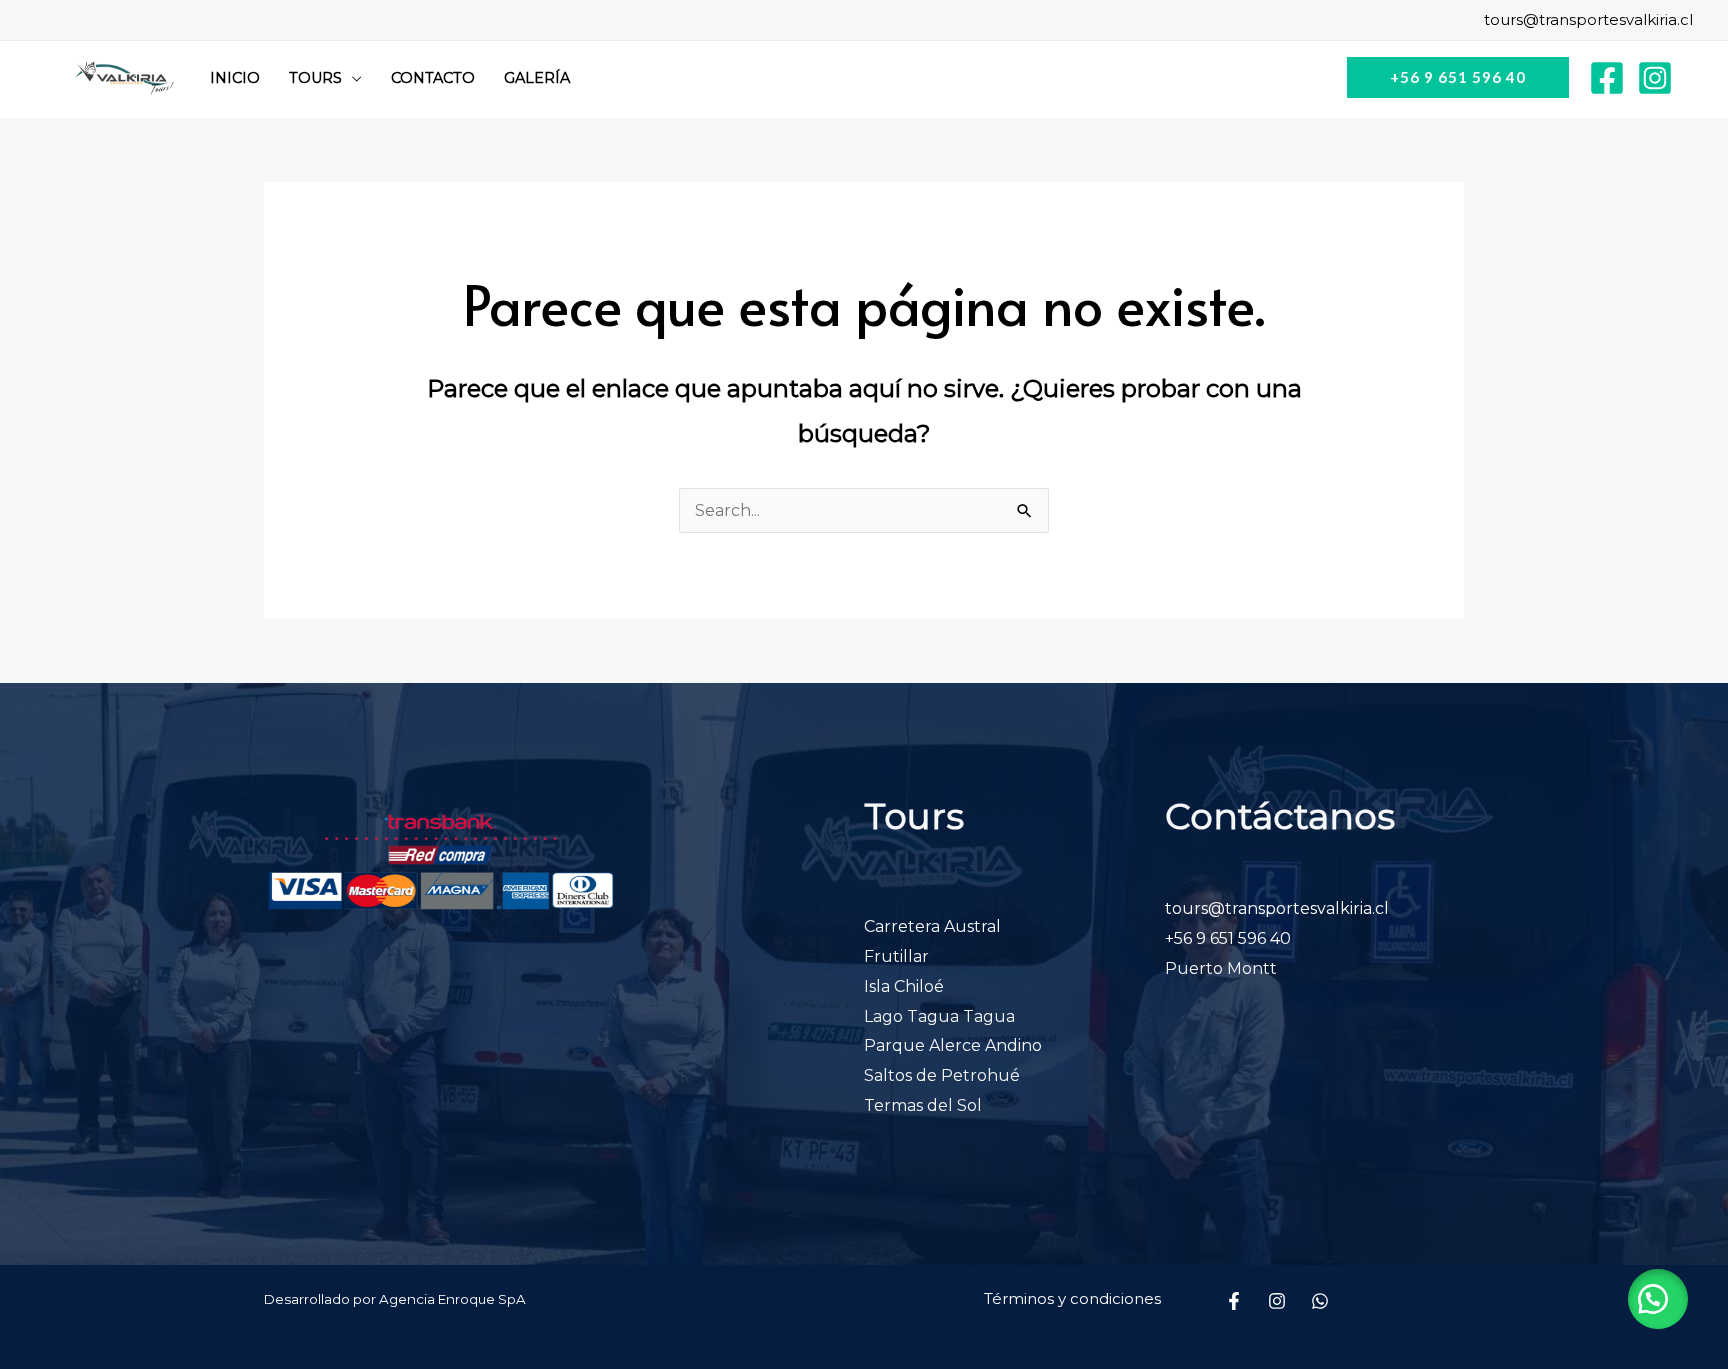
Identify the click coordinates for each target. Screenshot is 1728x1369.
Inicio (235, 78)
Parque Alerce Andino (953, 1045)
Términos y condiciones (1072, 1298)
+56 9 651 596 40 (1228, 938)
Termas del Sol (923, 1105)
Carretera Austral (932, 926)
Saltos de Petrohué (942, 1075)
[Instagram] (1655, 78)
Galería (537, 78)
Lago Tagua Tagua (939, 1016)
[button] (1658, 1299)
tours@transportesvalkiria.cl (1588, 19)
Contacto (433, 78)
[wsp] (1320, 1301)
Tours (315, 78)
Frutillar (896, 956)
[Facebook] (1607, 78)
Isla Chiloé (904, 986)
